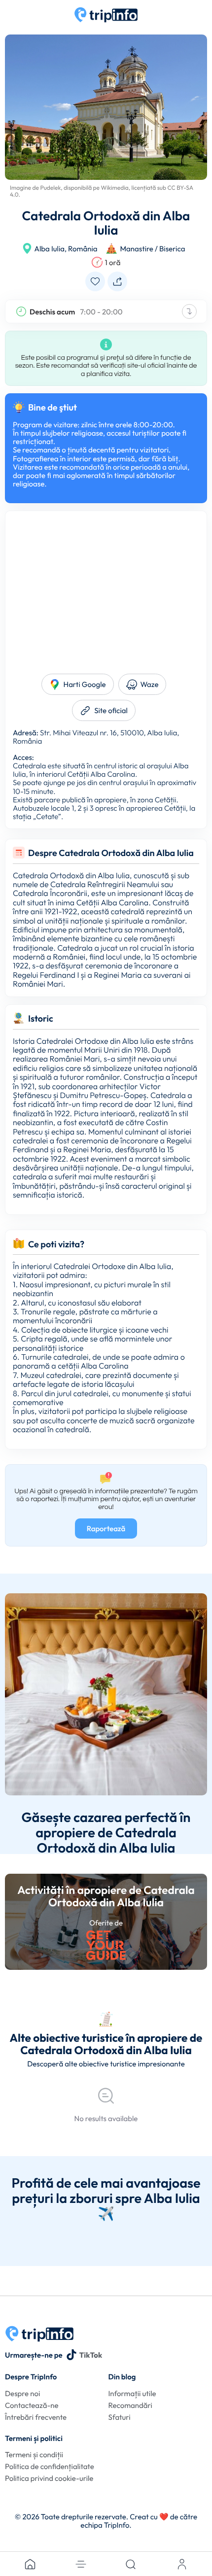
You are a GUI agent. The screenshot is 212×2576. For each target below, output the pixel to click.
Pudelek (50, 188)
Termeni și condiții (34, 2455)
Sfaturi (120, 2417)
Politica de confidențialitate (50, 2466)
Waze (150, 684)
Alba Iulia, (51, 249)
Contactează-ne (32, 2405)
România (83, 249)
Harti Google (85, 684)
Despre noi (22, 2393)
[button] (81, 2564)
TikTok (91, 2355)
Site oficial (111, 710)
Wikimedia (115, 188)
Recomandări (130, 2405)
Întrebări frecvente (36, 2417)
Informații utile (132, 2393)
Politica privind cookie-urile (49, 2478)
